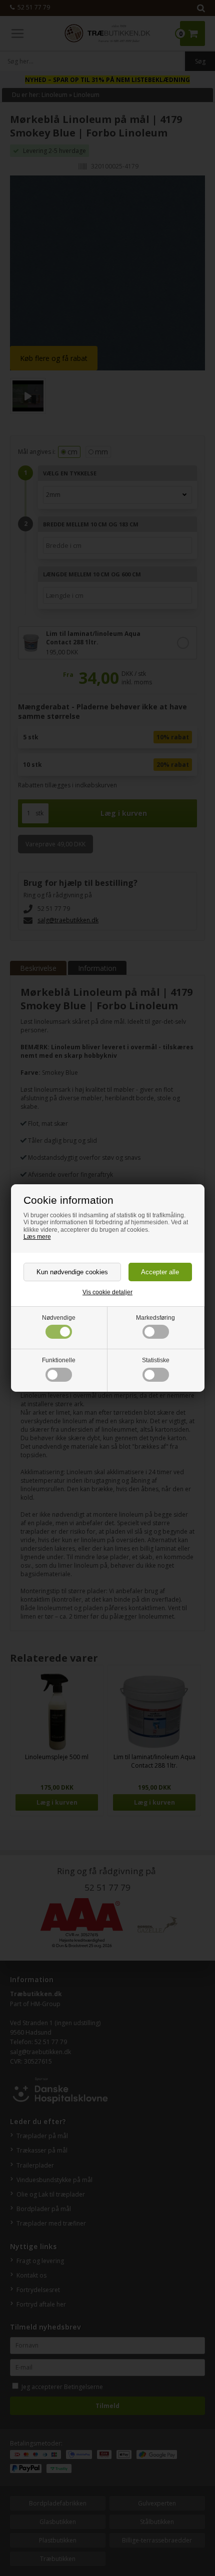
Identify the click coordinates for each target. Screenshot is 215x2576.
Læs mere (37, 1237)
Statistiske (156, 1360)
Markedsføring (155, 1318)
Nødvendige (59, 1318)
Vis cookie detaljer (107, 1292)
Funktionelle (59, 1360)
